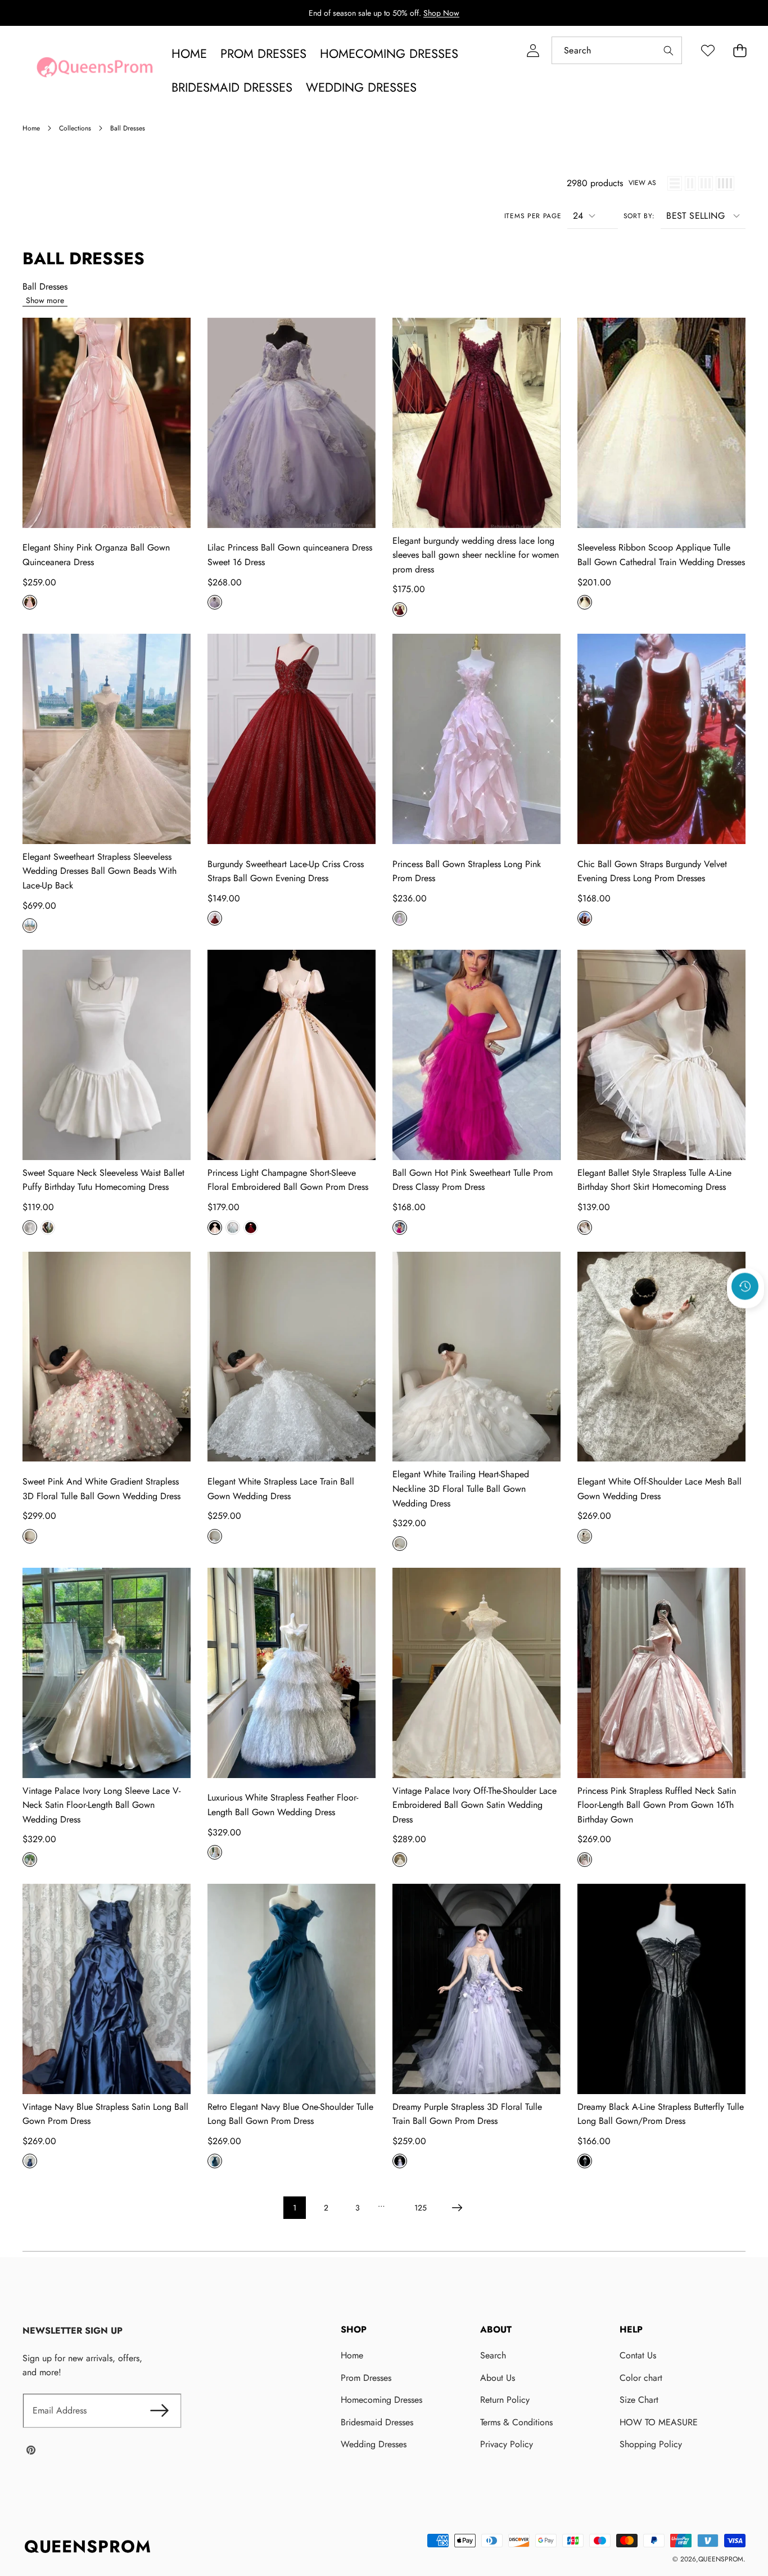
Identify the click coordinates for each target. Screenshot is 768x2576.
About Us (498, 2378)
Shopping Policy (651, 2444)
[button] (740, 50)
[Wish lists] (708, 50)
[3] (706, 183)
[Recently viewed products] (745, 1286)
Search (493, 2355)
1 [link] (295, 2208)
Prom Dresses (366, 2378)
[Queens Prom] (94, 70)
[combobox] (617, 50)
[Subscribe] (159, 2411)
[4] (725, 183)
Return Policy (505, 2400)
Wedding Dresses (374, 2444)
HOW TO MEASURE (659, 2422)
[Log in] (533, 50)
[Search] (668, 50)
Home (352, 2355)
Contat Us (638, 2355)
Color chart (641, 2378)
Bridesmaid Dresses (377, 2422)
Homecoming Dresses (381, 2400)
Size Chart (639, 2400)
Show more (45, 300)
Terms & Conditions (516, 2422)
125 (421, 2208)
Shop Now (441, 13)
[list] (675, 183)
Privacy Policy (507, 2444)
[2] (690, 183)
